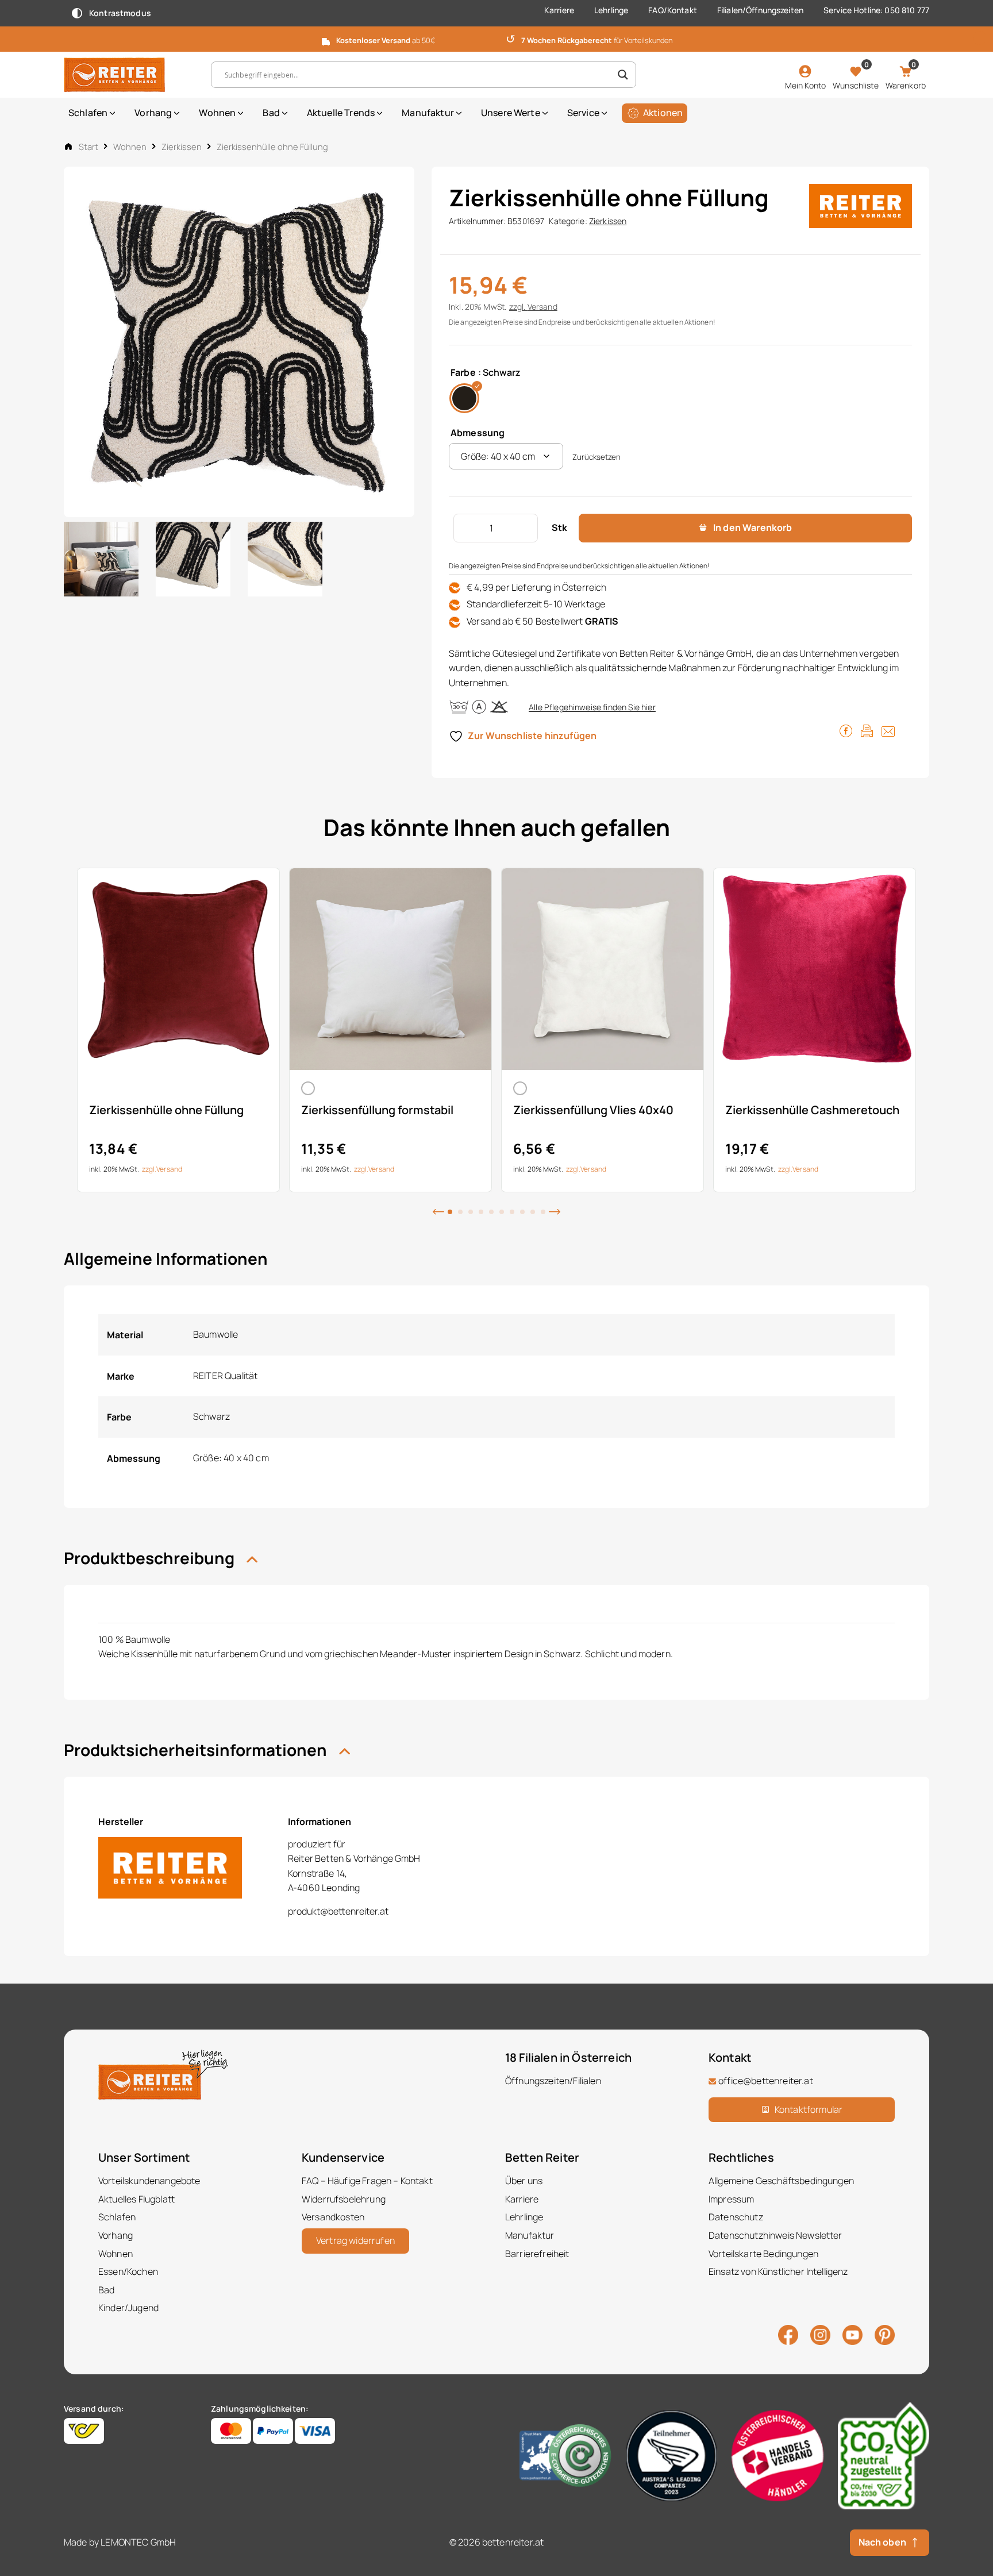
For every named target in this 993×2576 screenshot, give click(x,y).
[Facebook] (788, 2334)
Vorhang (153, 113)
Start (88, 147)
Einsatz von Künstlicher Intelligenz (778, 2271)
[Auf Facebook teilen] (846, 730)
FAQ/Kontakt (673, 10)
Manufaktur (428, 113)
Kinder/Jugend (128, 2308)
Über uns (524, 2181)
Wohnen (217, 113)
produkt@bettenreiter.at (338, 1911)
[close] (980, 38)
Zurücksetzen (596, 457)
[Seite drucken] (867, 730)
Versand (542, 307)
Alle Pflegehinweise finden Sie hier (592, 707)
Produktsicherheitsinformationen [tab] (197, 1750)
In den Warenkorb (753, 527)
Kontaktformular (809, 2109)
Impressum (731, 2199)
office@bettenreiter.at (766, 2081)
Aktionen (663, 113)
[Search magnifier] (623, 75)
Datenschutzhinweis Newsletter (775, 2235)
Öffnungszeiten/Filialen (553, 2081)
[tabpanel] (178, 1030)
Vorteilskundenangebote (149, 2181)
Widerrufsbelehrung (344, 2199)
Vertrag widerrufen (355, 2240)
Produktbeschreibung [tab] (151, 1558)
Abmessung (478, 433)
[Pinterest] (885, 2334)
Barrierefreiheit (537, 2254)
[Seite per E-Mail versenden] (888, 730)
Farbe (463, 372)
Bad (271, 113)
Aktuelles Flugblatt (136, 2199)
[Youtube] (852, 2334)
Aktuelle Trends (341, 113)
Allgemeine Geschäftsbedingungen (781, 2181)
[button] (438, 1211)
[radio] (464, 398)
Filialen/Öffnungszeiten (760, 10)
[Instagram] (820, 2334)
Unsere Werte (511, 113)
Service (583, 113)
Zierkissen (182, 147)
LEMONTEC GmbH (138, 2542)
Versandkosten (333, 2217)
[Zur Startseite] (129, 75)
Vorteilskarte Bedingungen (763, 2254)
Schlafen (88, 113)
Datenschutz (736, 2217)
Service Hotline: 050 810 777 (876, 10)
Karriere (559, 10)
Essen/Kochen (128, 2271)
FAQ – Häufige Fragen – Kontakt (367, 2181)
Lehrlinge (611, 10)
